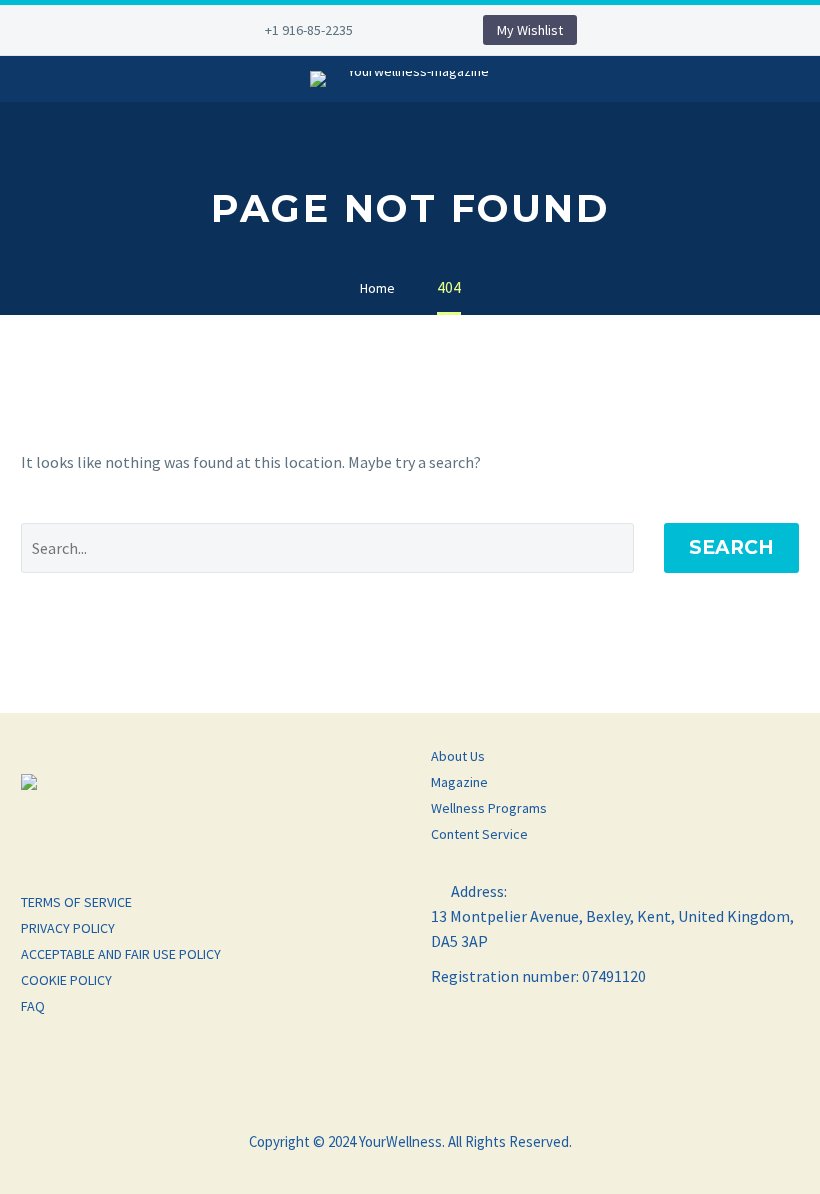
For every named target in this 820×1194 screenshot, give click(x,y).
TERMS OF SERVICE (76, 902)
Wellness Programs (489, 808)
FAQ (33, 1006)
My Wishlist (530, 30)
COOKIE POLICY (66, 980)
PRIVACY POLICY (68, 928)
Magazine (459, 782)
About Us (458, 756)
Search (731, 547)
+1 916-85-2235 (309, 30)
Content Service (479, 834)
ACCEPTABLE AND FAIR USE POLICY (121, 954)
